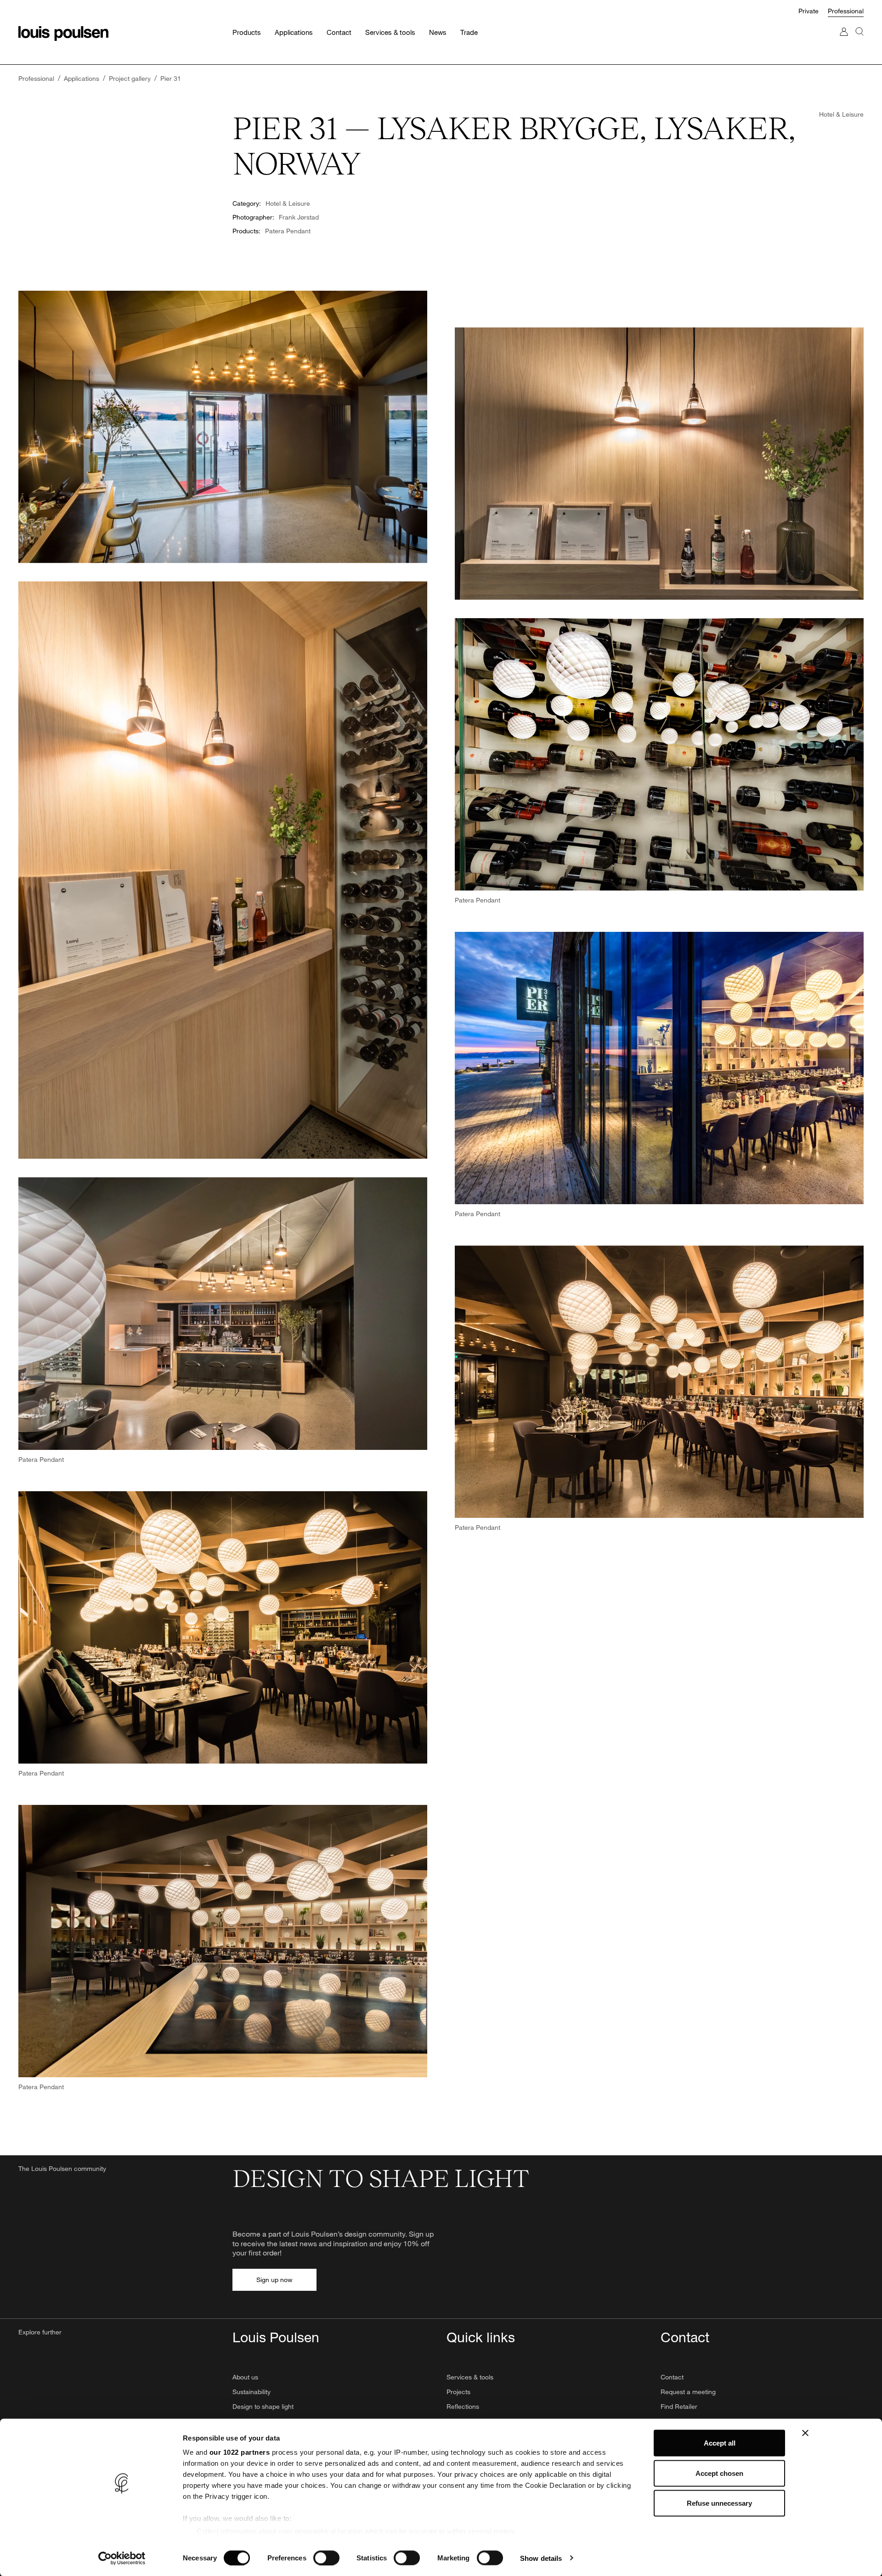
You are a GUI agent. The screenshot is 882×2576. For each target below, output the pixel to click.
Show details (541, 2558)
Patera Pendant (288, 231)
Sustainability (252, 2392)
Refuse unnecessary (719, 2503)
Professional (846, 11)
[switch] (326, 2558)
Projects (458, 2392)
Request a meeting (688, 2392)
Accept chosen (719, 2473)
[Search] (859, 41)
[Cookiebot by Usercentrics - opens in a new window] (122, 2558)
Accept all (720, 2443)
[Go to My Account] (844, 41)
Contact (672, 2377)
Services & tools (470, 2377)
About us (245, 2377)
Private (808, 11)
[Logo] (63, 34)
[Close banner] (805, 2433)
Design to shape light (263, 2406)
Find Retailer (679, 2406)
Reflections (463, 2406)
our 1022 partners (240, 2452)
